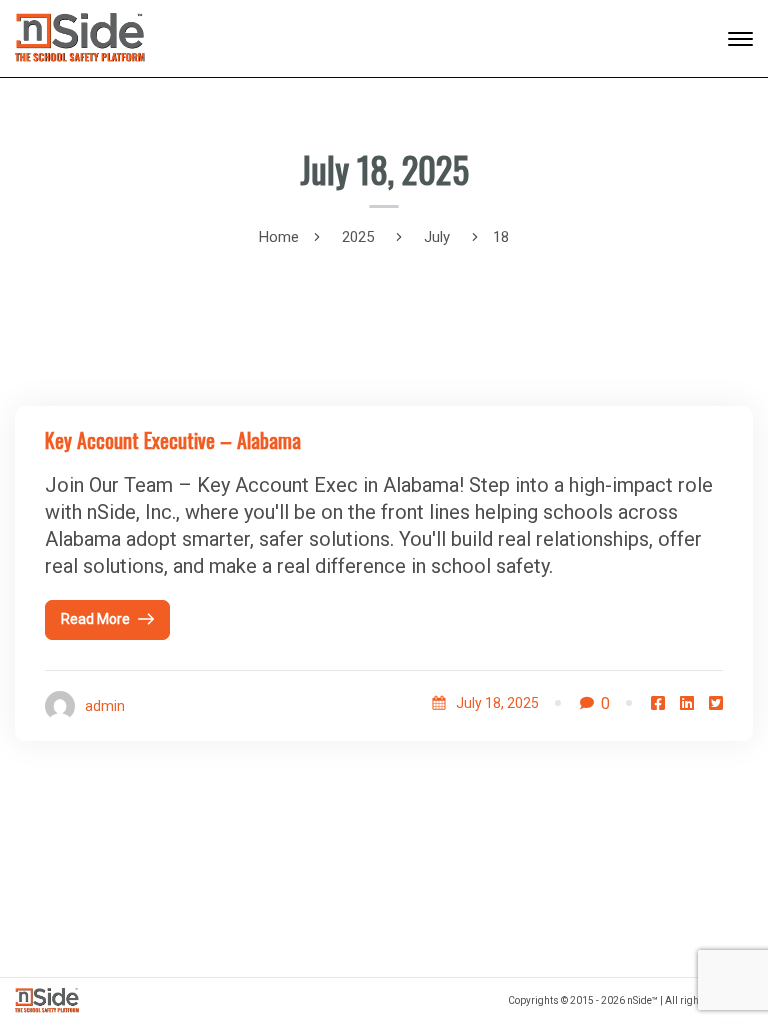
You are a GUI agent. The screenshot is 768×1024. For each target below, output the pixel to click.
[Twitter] (716, 703)
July (437, 237)
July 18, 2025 (497, 703)
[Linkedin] (687, 703)
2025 (358, 237)
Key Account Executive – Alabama (173, 440)
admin (105, 706)
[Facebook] (658, 703)
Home (279, 237)
